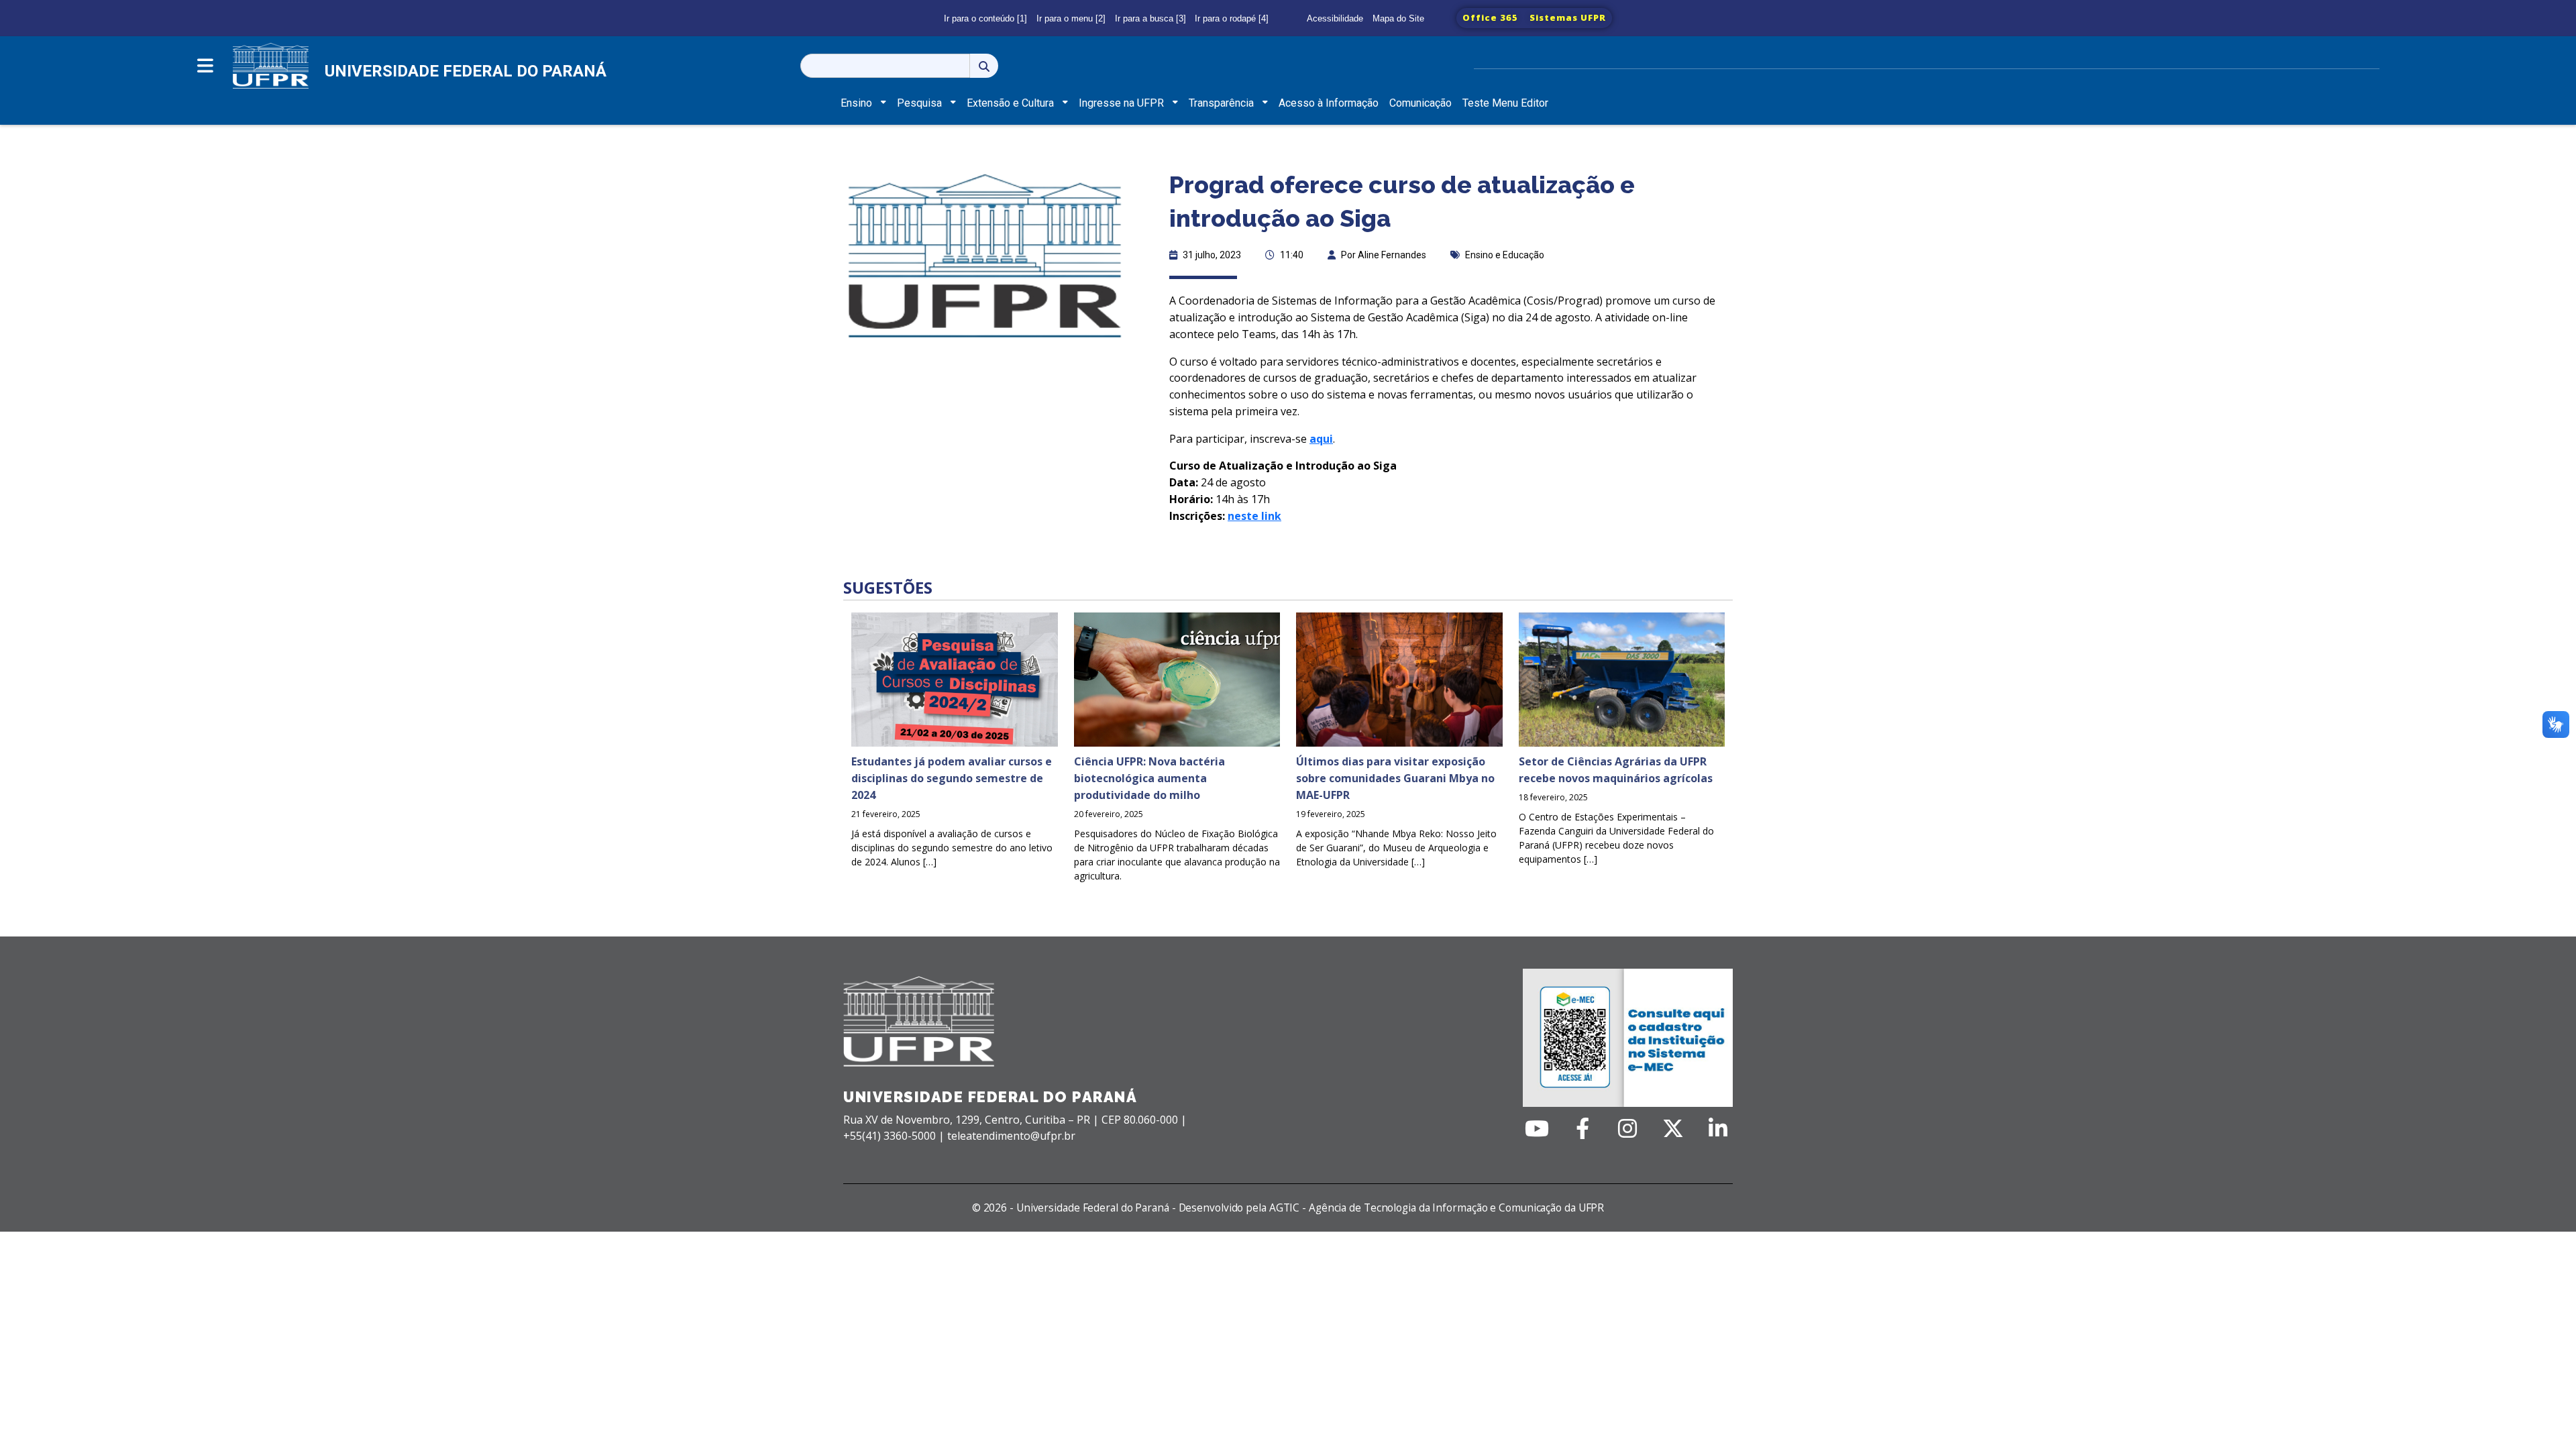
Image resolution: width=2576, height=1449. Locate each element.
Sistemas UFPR (1568, 17)
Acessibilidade (1335, 18)
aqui (1321, 439)
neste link (1254, 516)
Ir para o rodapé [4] (1232, 18)
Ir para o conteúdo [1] (985, 18)
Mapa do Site (1398, 18)
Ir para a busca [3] (1150, 18)
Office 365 (1490, 17)
